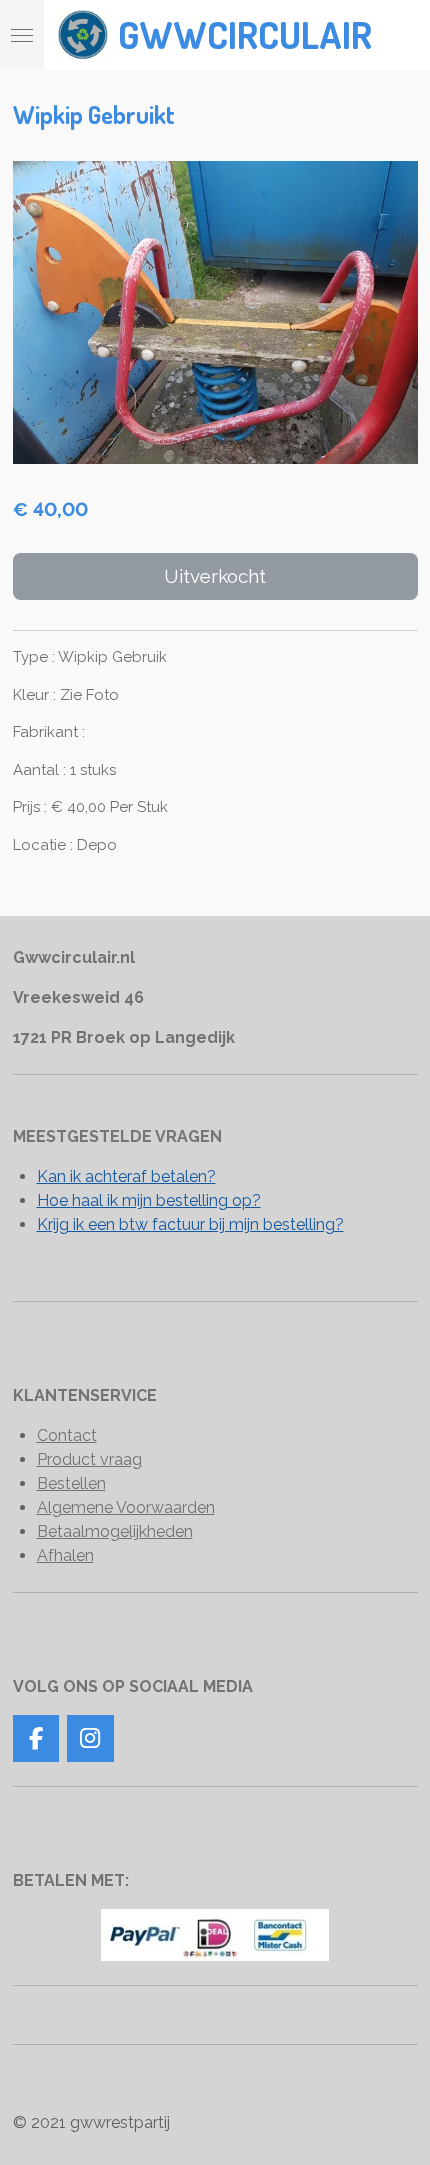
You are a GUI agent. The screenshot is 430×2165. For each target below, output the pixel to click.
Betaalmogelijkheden (115, 1531)
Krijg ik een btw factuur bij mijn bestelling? (190, 1224)
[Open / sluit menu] (22, 35)
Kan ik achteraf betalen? (126, 1176)
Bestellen (71, 1483)
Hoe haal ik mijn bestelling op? (149, 1200)
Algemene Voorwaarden (126, 1507)
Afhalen (65, 1555)
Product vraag (89, 1459)
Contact (67, 1435)
